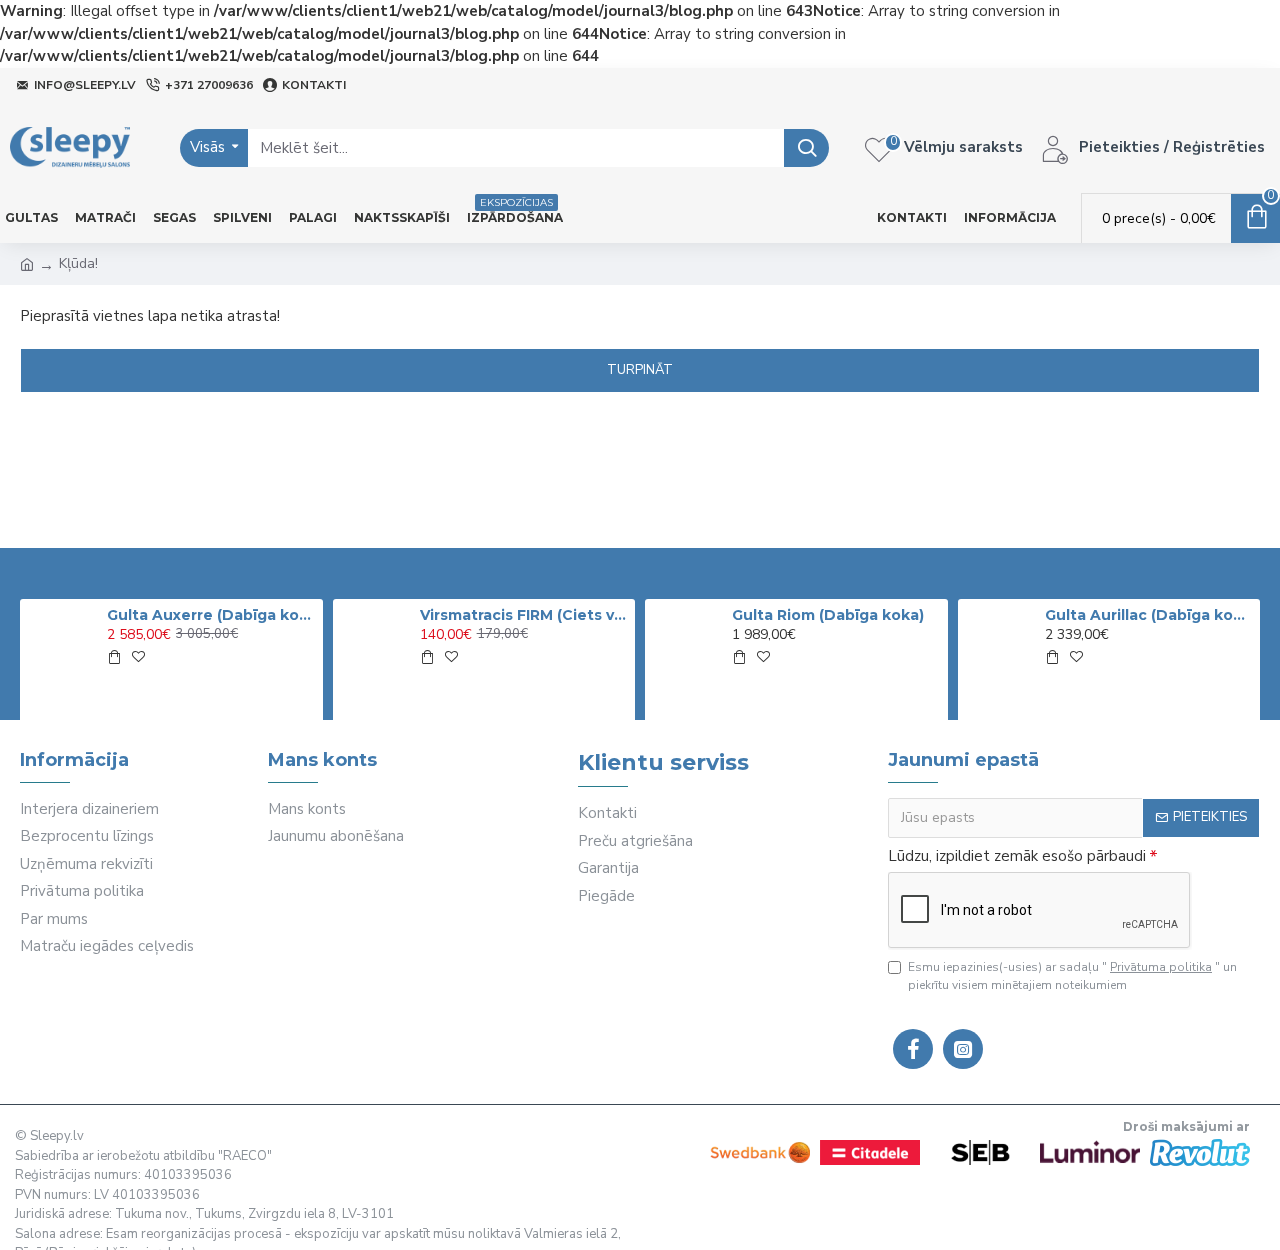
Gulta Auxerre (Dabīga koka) (211, 615)
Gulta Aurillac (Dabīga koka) (1149, 615)
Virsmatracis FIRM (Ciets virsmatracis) (524, 615)
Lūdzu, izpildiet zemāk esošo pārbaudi (1017, 856)
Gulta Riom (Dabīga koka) (828, 615)
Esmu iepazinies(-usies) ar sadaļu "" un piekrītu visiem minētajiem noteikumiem (1072, 976)
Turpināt (640, 370)
